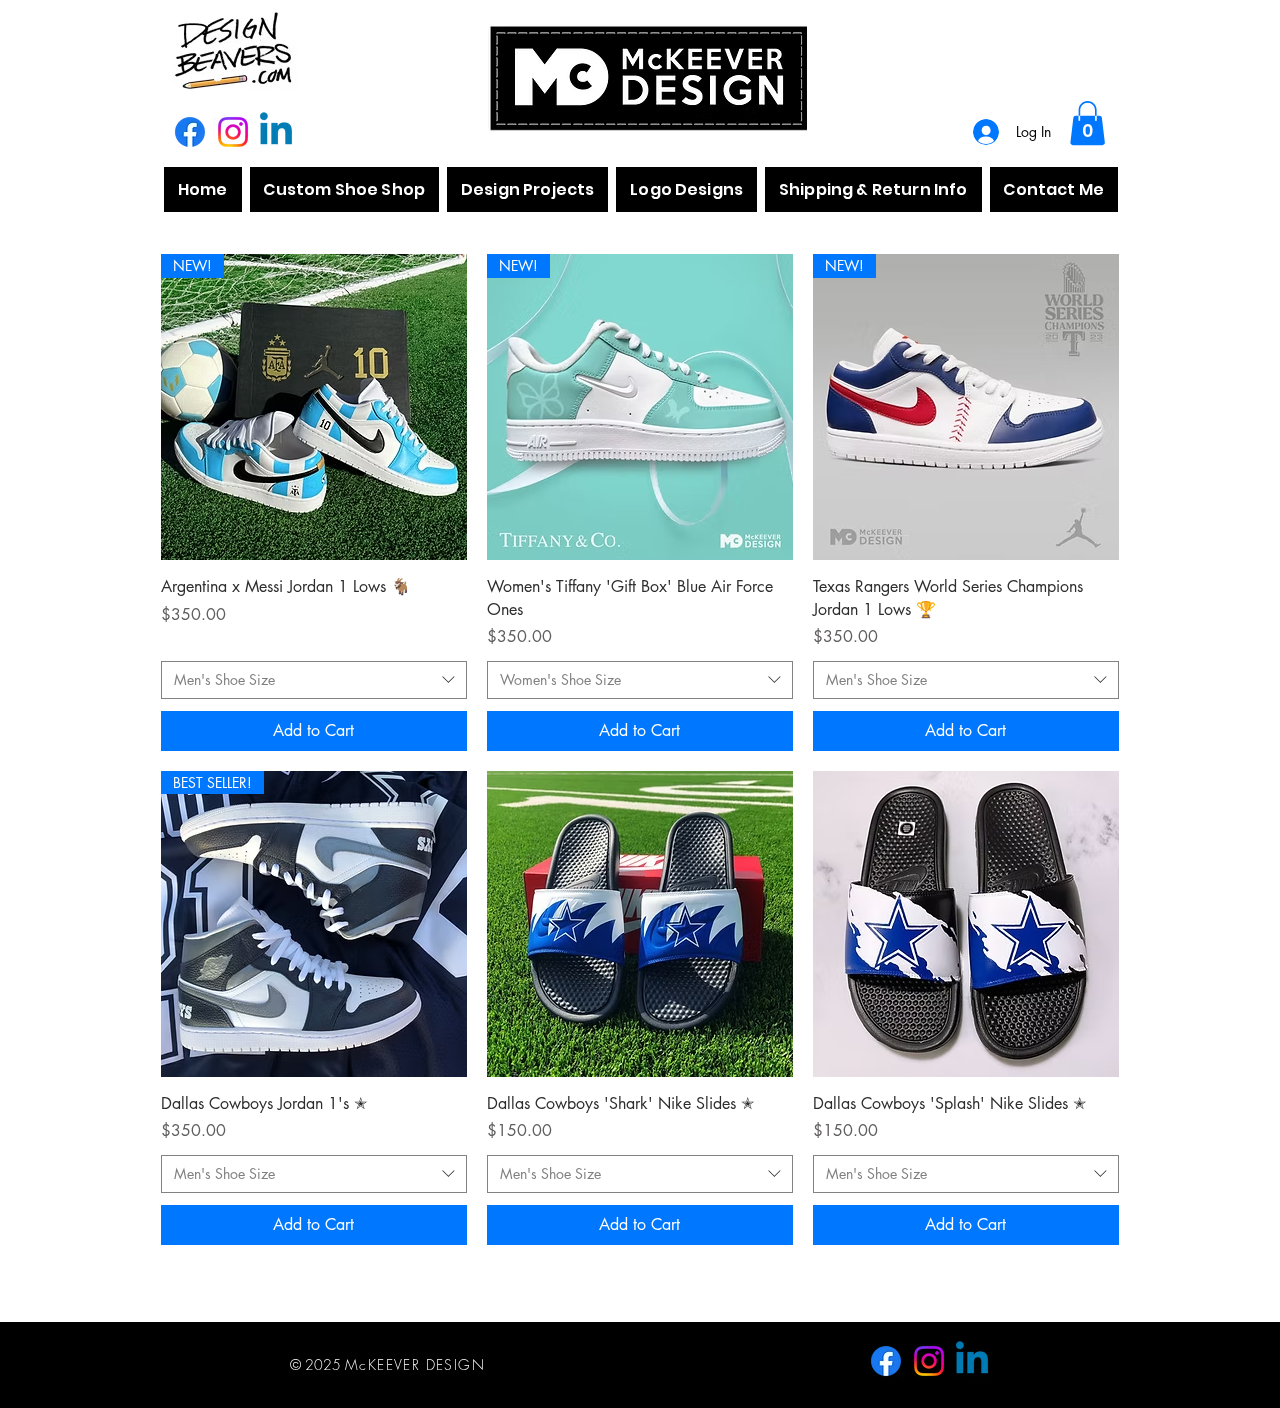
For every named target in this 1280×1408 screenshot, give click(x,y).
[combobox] (314, 680)
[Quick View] (640, 924)
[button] (1087, 123)
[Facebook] (190, 132)
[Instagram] (233, 132)
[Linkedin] (276, 132)
